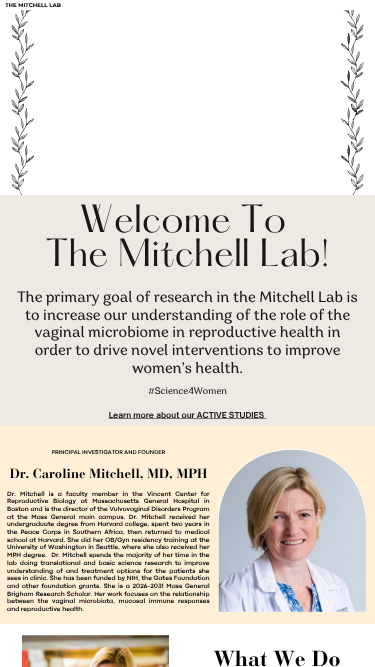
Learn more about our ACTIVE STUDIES (186, 414)
